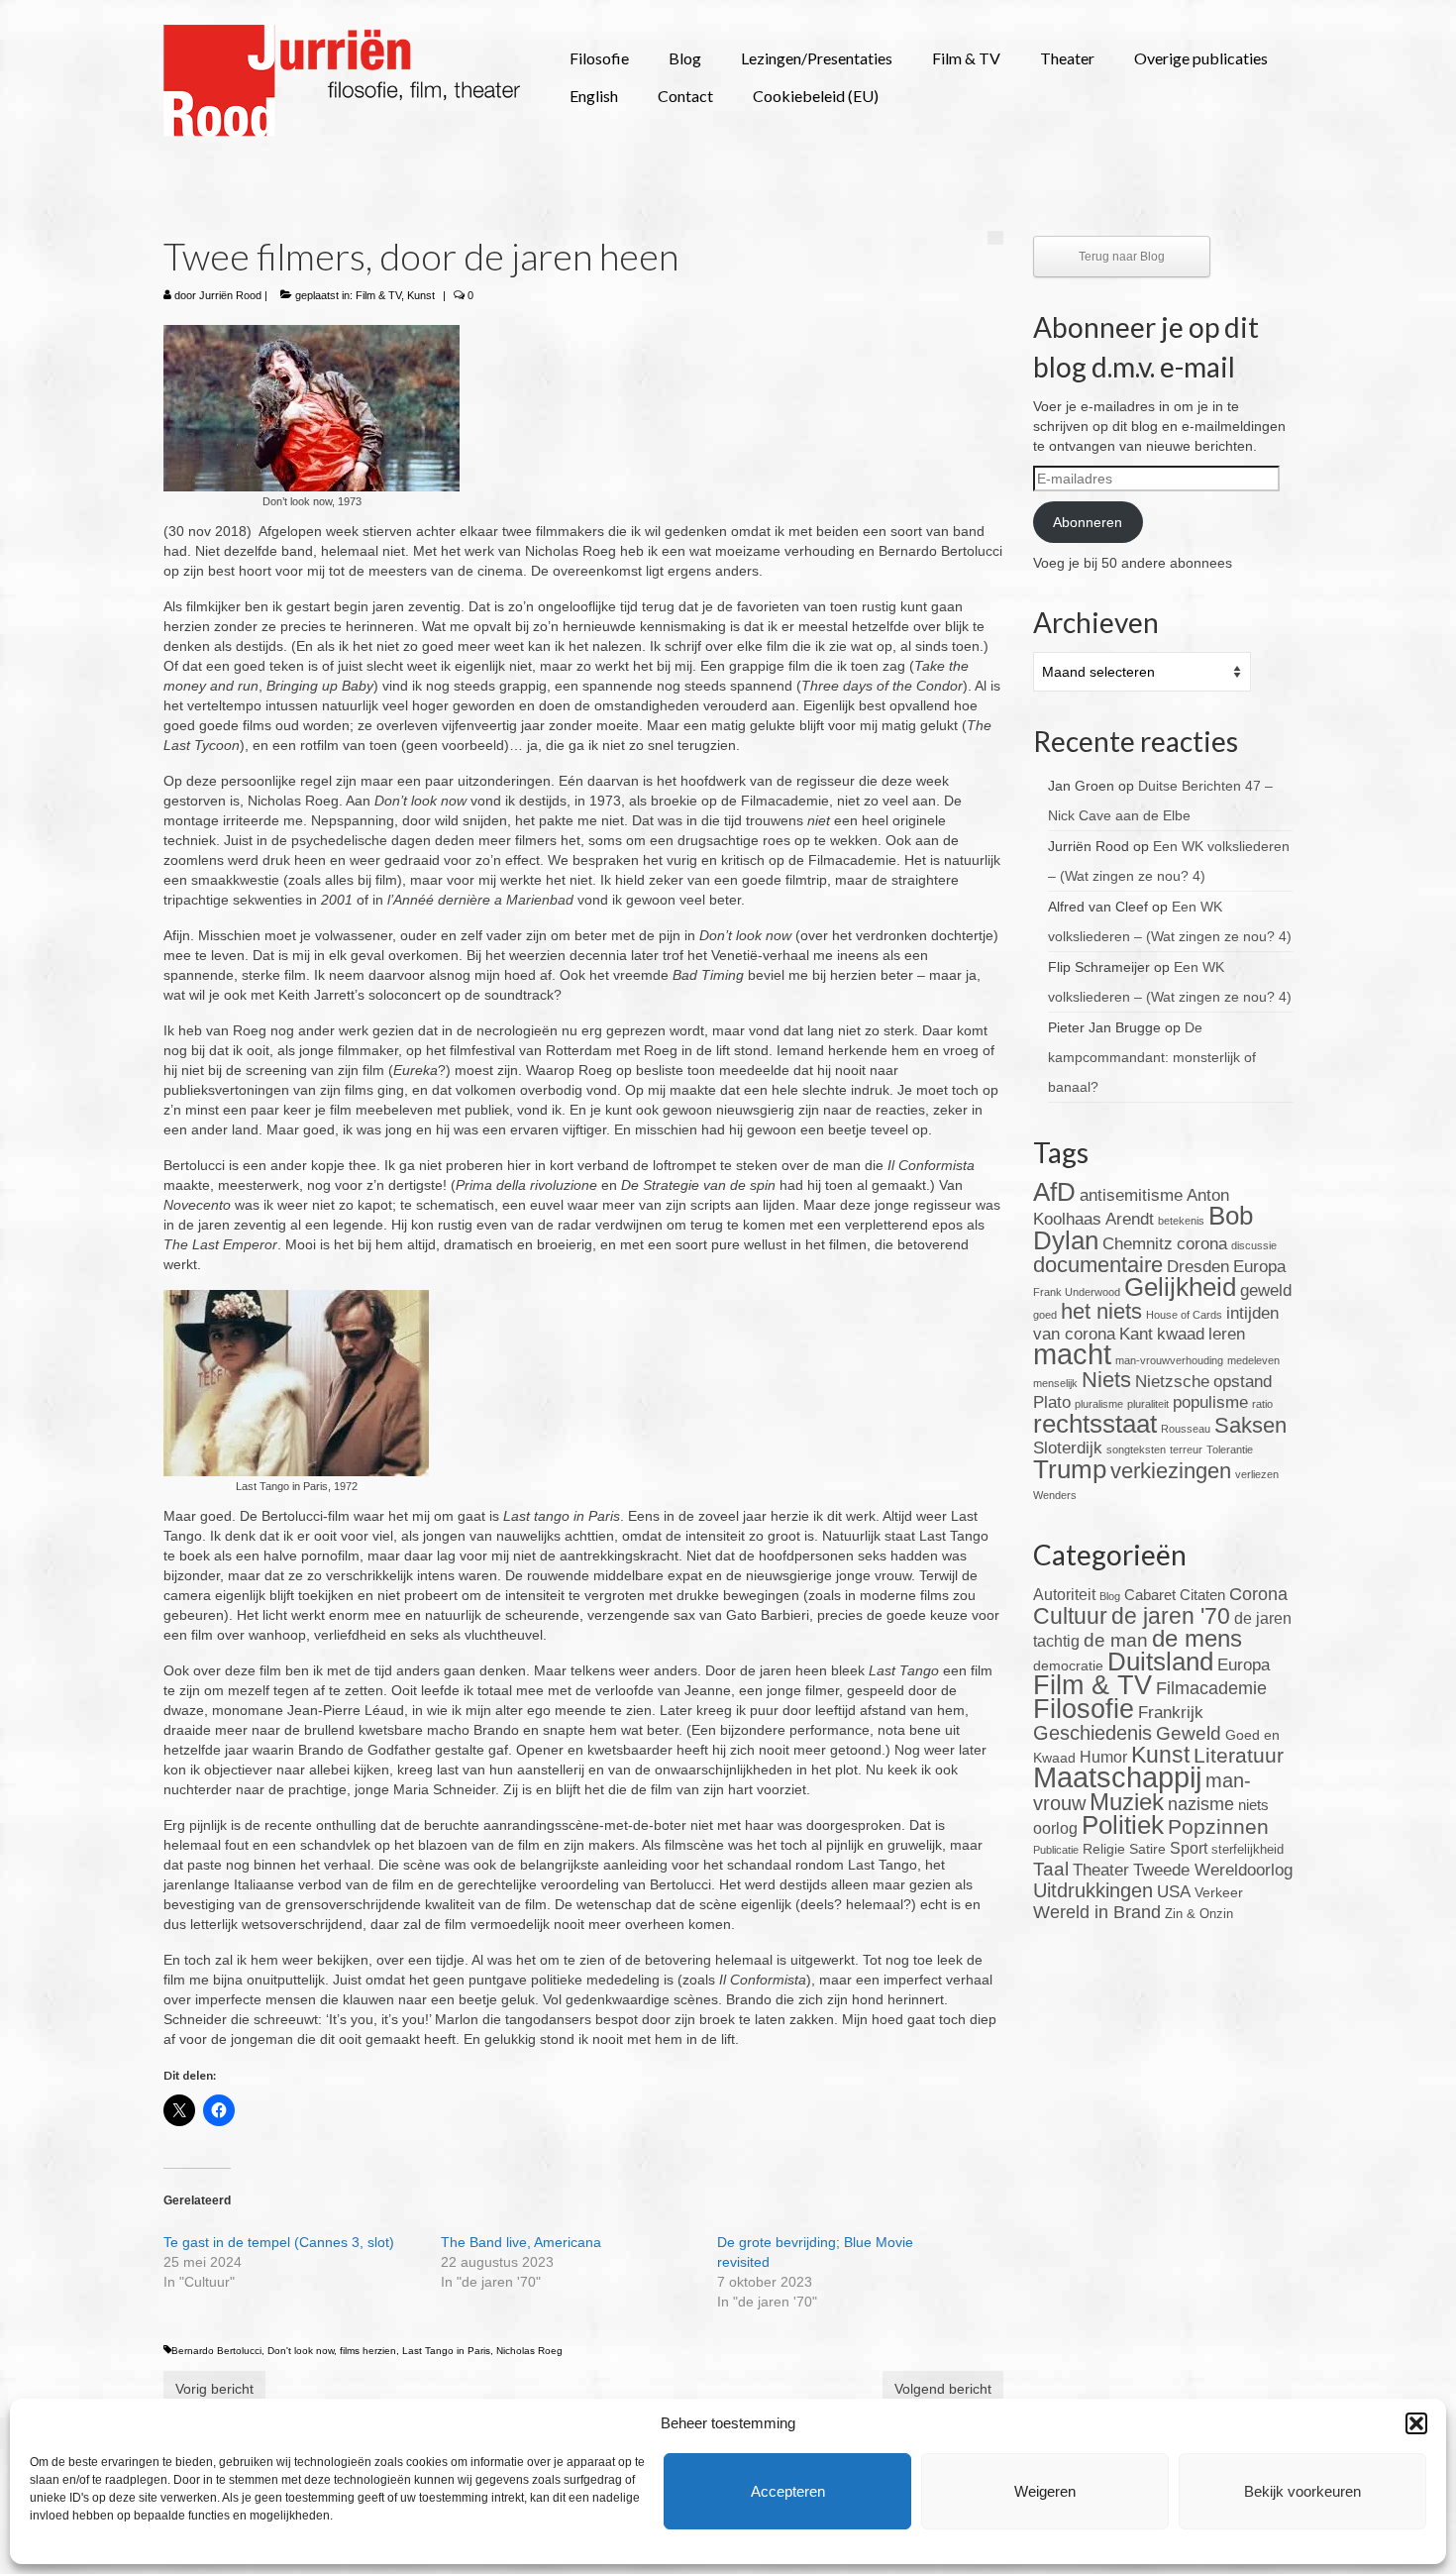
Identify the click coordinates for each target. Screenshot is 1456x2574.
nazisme (1201, 1804)
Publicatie (1056, 1850)
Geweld (1189, 1733)
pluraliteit (1148, 1404)
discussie (1254, 1245)
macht (1072, 1354)
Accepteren (788, 2491)
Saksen (1250, 1425)
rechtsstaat (1095, 1424)
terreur (1186, 1449)
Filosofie (1084, 1709)
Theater (1101, 1870)
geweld (1266, 1290)
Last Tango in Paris (446, 2351)
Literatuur (1239, 1755)
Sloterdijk (1068, 1448)
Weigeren (1045, 2491)
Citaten (1202, 1595)
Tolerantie (1230, 1449)
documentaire (1098, 1265)
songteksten (1136, 1449)
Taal (1051, 1869)
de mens (1197, 1638)
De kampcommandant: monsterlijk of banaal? (1152, 1057)
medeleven (1253, 1360)
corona (1202, 1244)
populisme (1210, 1402)
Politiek (1123, 1825)
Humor (1103, 1757)
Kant (1136, 1334)
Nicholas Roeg (529, 2351)
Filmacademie (1211, 1688)
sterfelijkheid (1248, 1850)
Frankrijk (1171, 1713)
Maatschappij (1117, 1777)
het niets (1101, 1311)
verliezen (1257, 1474)
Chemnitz (1138, 1244)
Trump (1070, 1469)
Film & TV (378, 295)
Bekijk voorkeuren (1302, 2491)
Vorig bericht (214, 2389)
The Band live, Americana (521, 2242)
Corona (1258, 1594)
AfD (1054, 1192)
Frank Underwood (1077, 1292)
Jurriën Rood (230, 295)
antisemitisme (1131, 1195)
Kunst (421, 295)
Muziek (1127, 1802)
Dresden (1198, 1267)
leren (1227, 1334)
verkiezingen (1171, 1471)
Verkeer (1219, 1892)
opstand (1243, 1382)
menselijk (1055, 1383)
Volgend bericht (943, 2389)
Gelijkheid (1180, 1287)
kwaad (1181, 1334)
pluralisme (1099, 1404)
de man (1116, 1640)
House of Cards (1184, 1315)
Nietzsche (1172, 1382)
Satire (1147, 1849)
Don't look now (301, 2351)
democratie (1068, 1665)
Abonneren (1088, 522)
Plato (1052, 1402)
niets (1253, 1805)
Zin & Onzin (1199, 1914)
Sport (1189, 1848)
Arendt (1130, 1219)
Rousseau (1186, 1429)
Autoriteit (1064, 1595)
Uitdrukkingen (1093, 1890)
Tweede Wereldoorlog (1213, 1870)
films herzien (368, 2351)
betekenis (1181, 1221)
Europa (1259, 1267)
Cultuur (1070, 1616)
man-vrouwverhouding (1169, 1360)
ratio (1262, 1404)
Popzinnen (1218, 1826)
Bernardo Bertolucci (216, 2351)
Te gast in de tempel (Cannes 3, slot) (279, 2242)
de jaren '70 (1171, 1616)
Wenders (1055, 1495)
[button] (1416, 2423)
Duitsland (1160, 1662)
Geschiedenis (1092, 1733)
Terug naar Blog (1122, 257)
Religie (1104, 1849)
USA (1174, 1892)
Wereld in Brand (1097, 1912)
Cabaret (1150, 1595)
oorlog (1055, 1828)
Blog (1110, 1596)
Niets (1106, 1380)
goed (1045, 1315)
